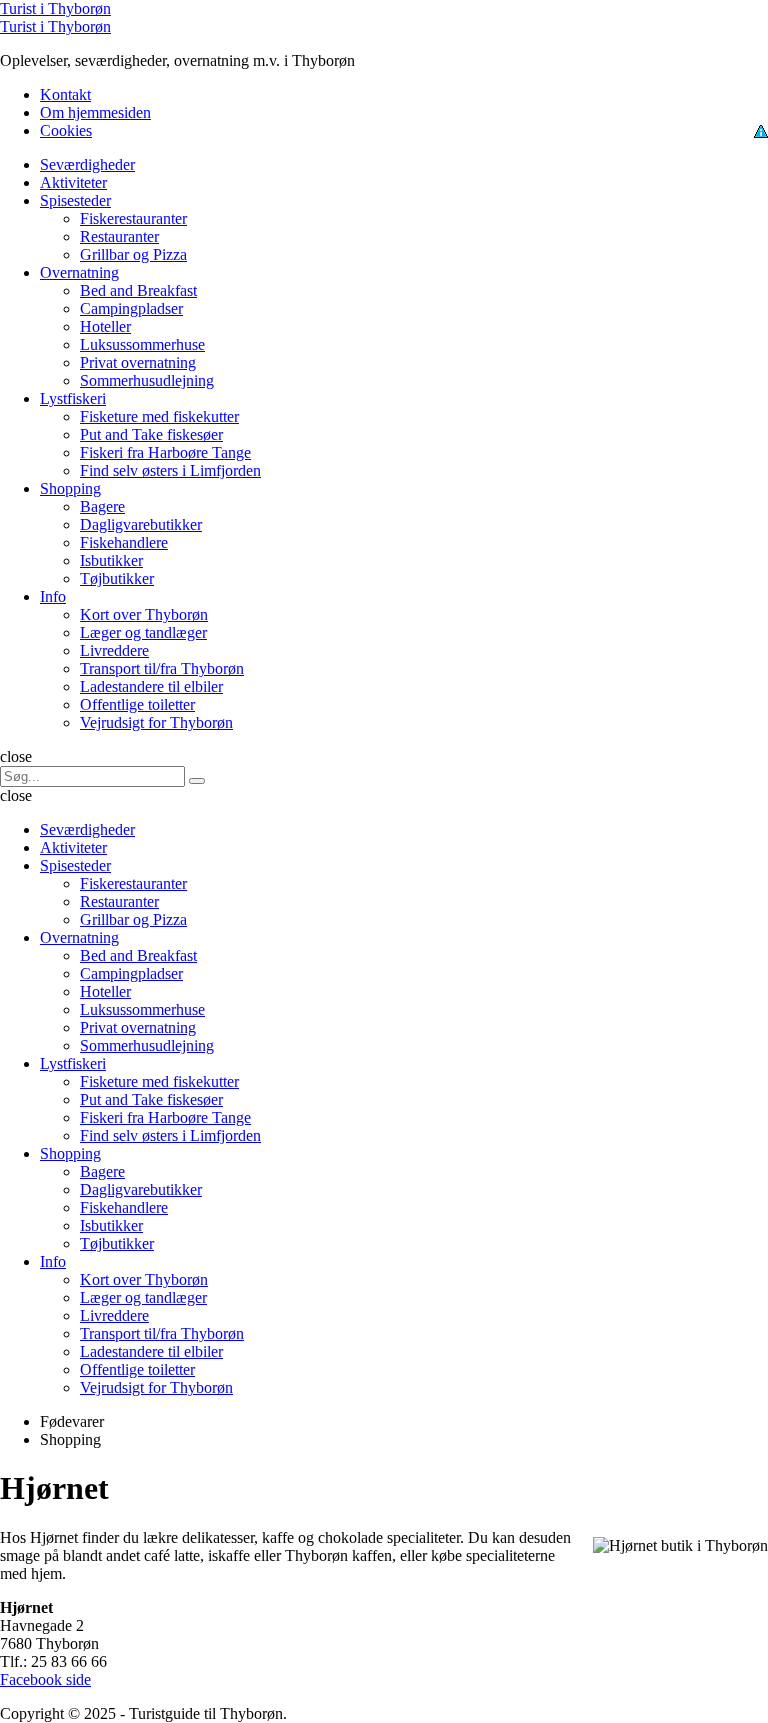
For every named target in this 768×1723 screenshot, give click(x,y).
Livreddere (114, 650)
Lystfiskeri (73, 398)
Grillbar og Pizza (133, 254)
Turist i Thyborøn (55, 8)
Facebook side (45, 1679)
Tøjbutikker (117, 578)
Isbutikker (111, 560)
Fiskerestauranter (133, 218)
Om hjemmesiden (95, 112)
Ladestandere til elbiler (151, 686)
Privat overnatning (138, 362)
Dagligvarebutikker (141, 524)
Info (53, 596)
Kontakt (65, 94)
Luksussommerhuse (142, 344)
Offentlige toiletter (137, 704)
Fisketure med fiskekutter (159, 416)
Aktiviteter (73, 182)
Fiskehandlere (124, 542)
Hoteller (105, 326)
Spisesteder (75, 200)
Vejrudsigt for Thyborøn (156, 722)
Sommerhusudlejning (147, 380)
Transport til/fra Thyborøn (162, 668)
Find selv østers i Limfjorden (170, 470)
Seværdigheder (87, 164)
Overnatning (79, 272)
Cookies (66, 130)
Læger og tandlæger (143, 632)
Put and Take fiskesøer (151, 434)
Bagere (102, 506)
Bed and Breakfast (138, 290)
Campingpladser (131, 308)
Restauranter (119, 236)
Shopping (70, 488)
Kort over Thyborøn (144, 614)
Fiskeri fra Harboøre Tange (165, 452)
